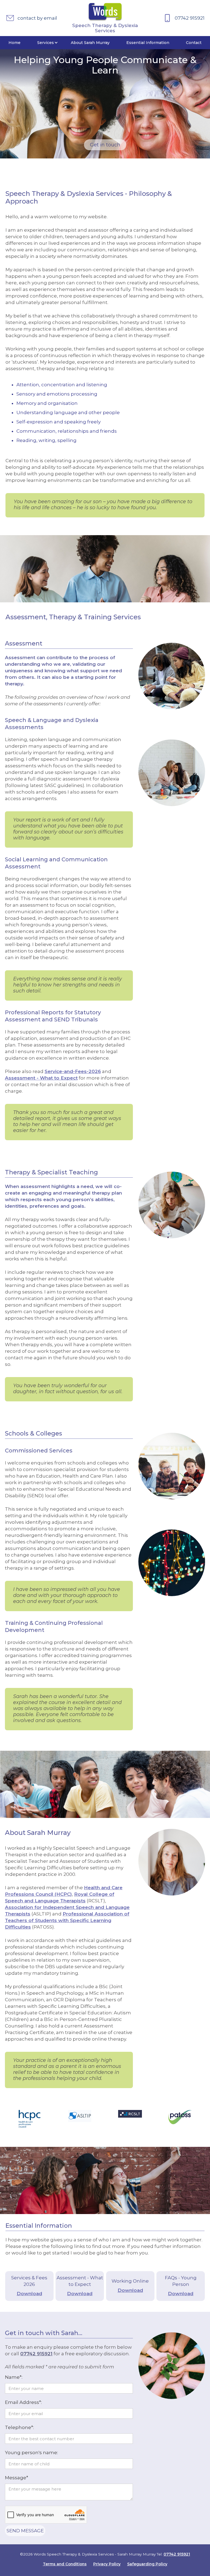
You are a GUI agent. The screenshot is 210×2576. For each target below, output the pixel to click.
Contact (194, 43)
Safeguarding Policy (147, 2564)
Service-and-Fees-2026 (73, 1071)
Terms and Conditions (65, 2564)
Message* (17, 2478)
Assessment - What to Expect (41, 1078)
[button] (46, 43)
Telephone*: (19, 2427)
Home (14, 43)
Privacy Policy (107, 2564)
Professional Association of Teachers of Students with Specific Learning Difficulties (67, 1920)
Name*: (14, 2377)
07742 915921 (36, 2354)
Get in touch (105, 145)
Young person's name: (31, 2453)
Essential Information (148, 43)
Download (29, 2294)
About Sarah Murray (90, 43)
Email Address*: (23, 2402)
